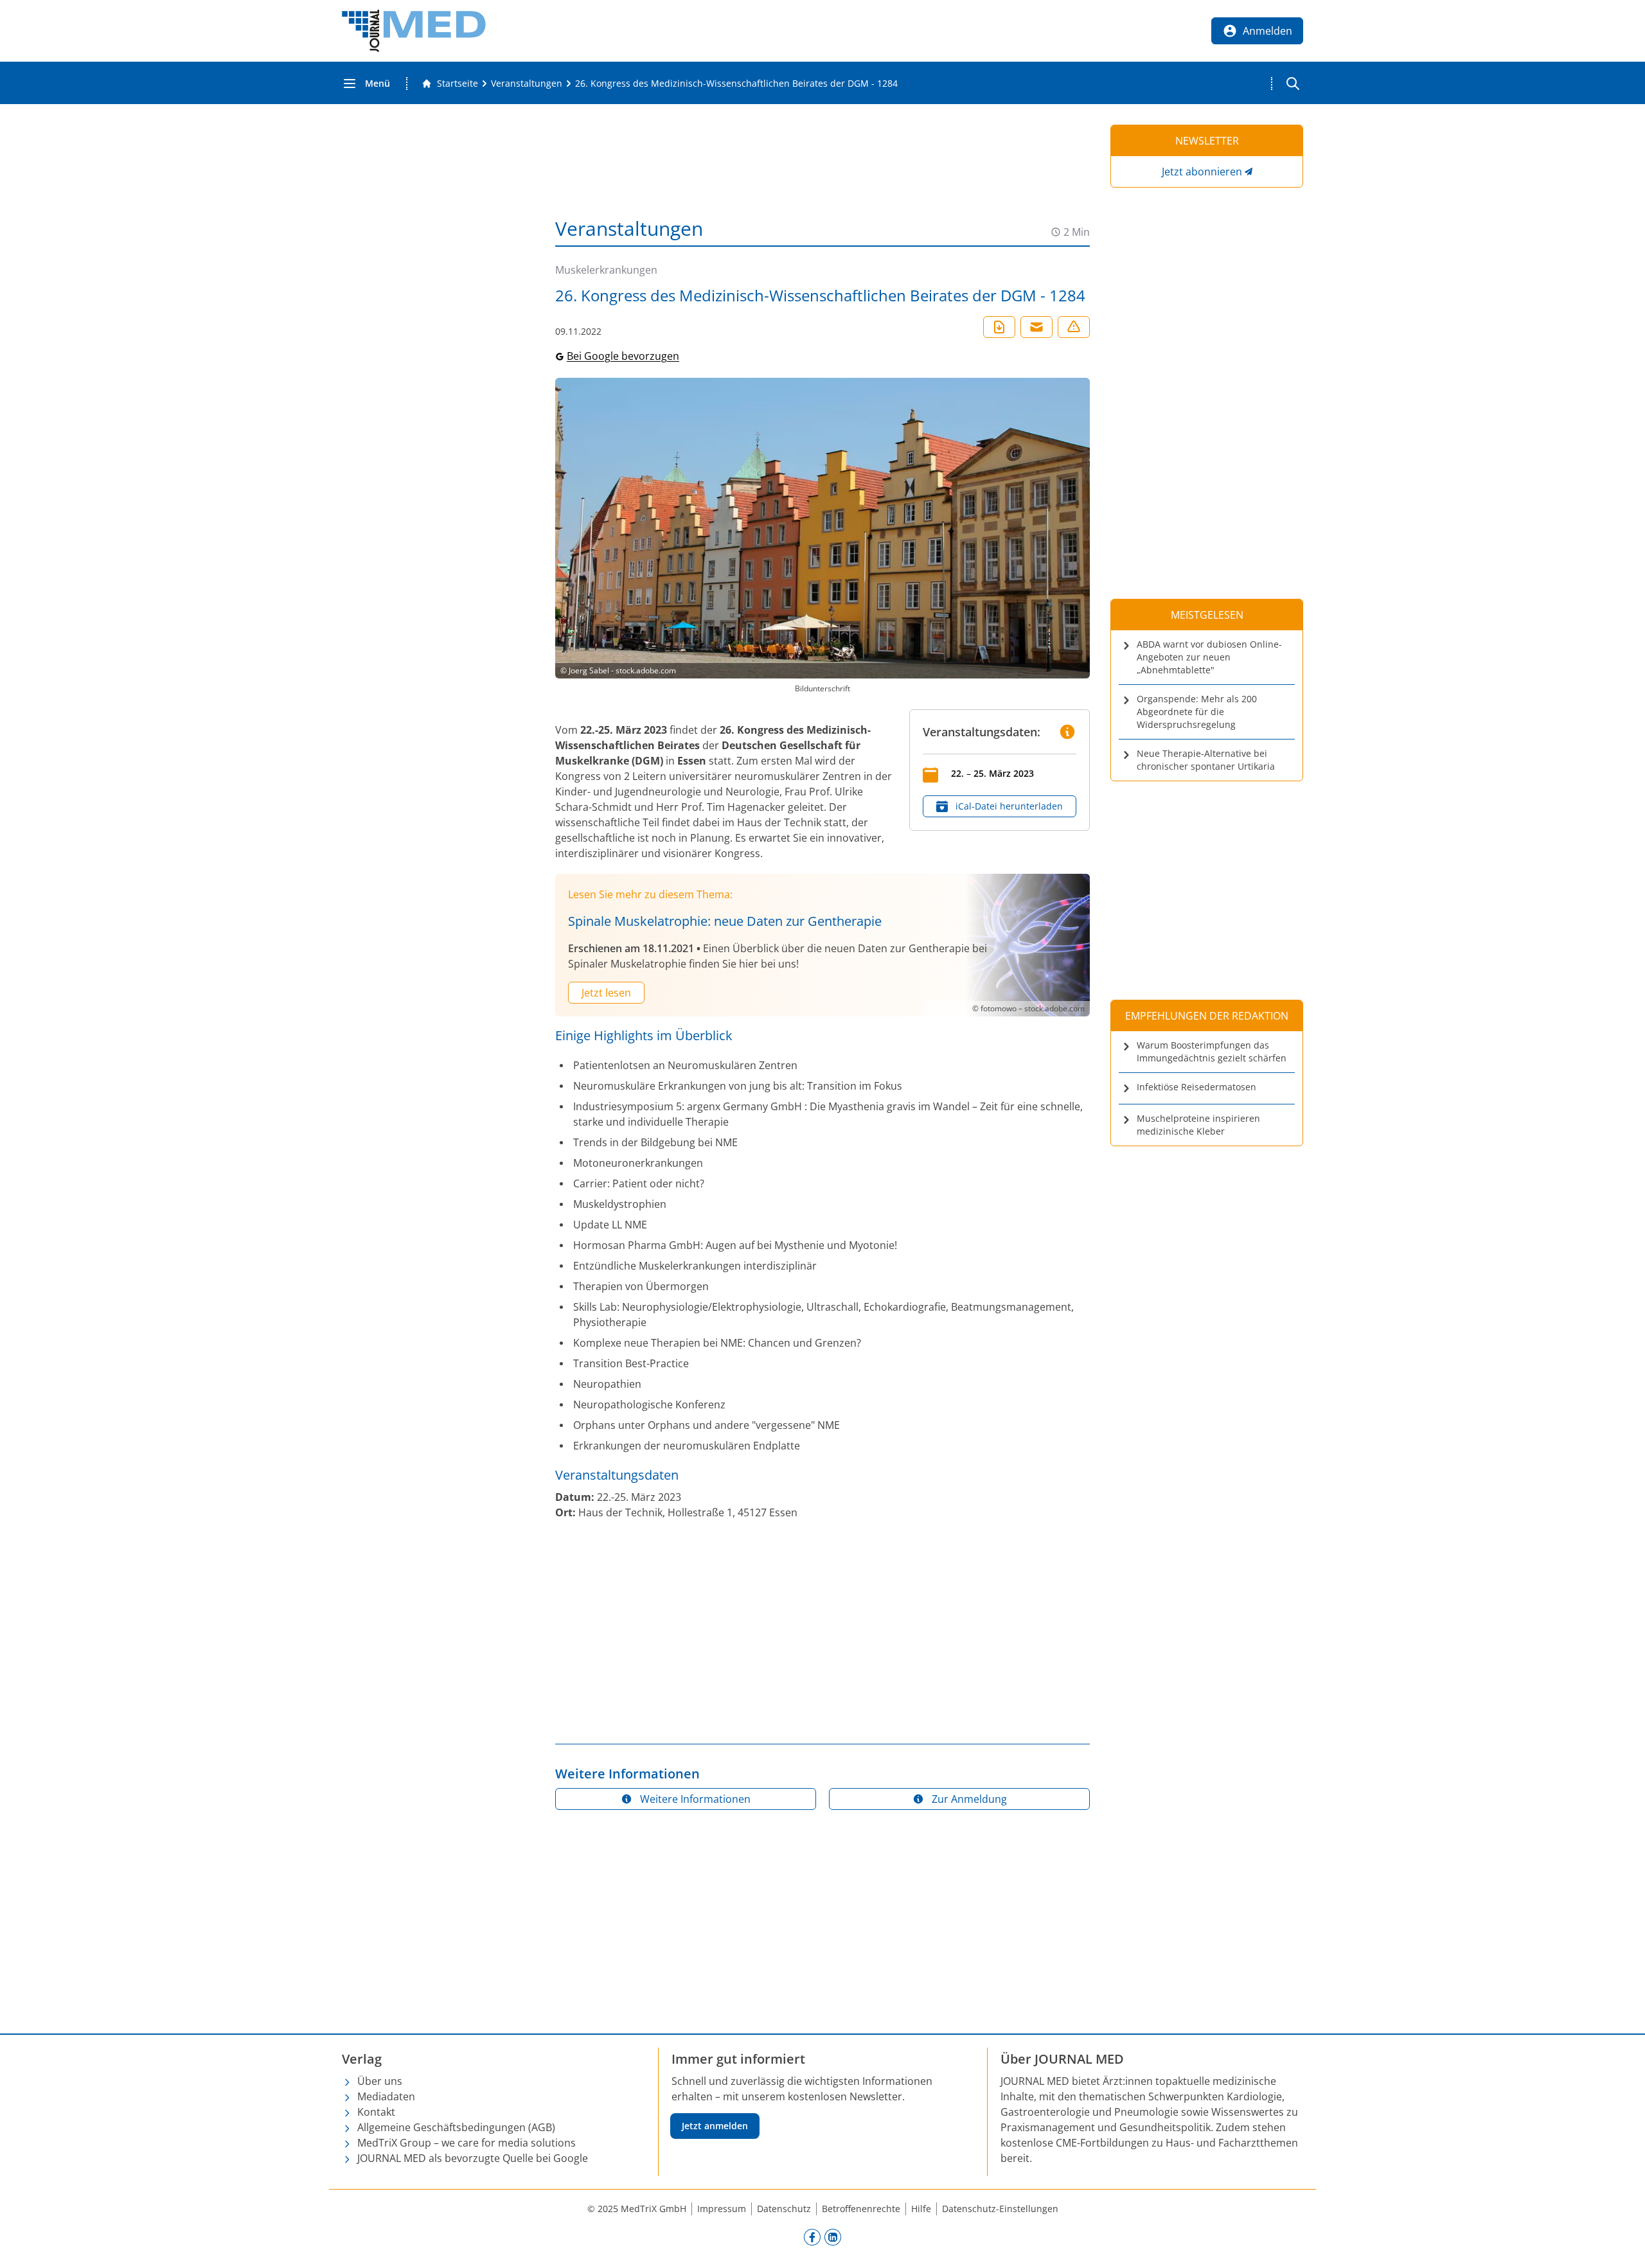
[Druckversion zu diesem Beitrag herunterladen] (999, 327)
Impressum (722, 2209)
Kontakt (376, 2112)
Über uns (380, 2081)
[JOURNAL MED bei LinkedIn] (833, 2237)
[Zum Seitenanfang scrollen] (1622, 2245)
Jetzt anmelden (715, 2126)
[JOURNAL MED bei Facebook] (812, 2237)
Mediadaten (386, 2096)
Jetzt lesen (606, 993)
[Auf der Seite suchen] (1293, 84)
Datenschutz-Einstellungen (1000, 2209)
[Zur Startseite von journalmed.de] (414, 31)
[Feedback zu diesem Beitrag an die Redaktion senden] (1074, 327)
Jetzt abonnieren (1202, 172)
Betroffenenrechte (861, 2209)
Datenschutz (784, 2209)
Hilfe (921, 2209)
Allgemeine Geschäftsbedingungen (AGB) (456, 2127)
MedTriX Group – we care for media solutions (467, 2143)
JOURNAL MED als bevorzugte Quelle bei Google (473, 2158)
